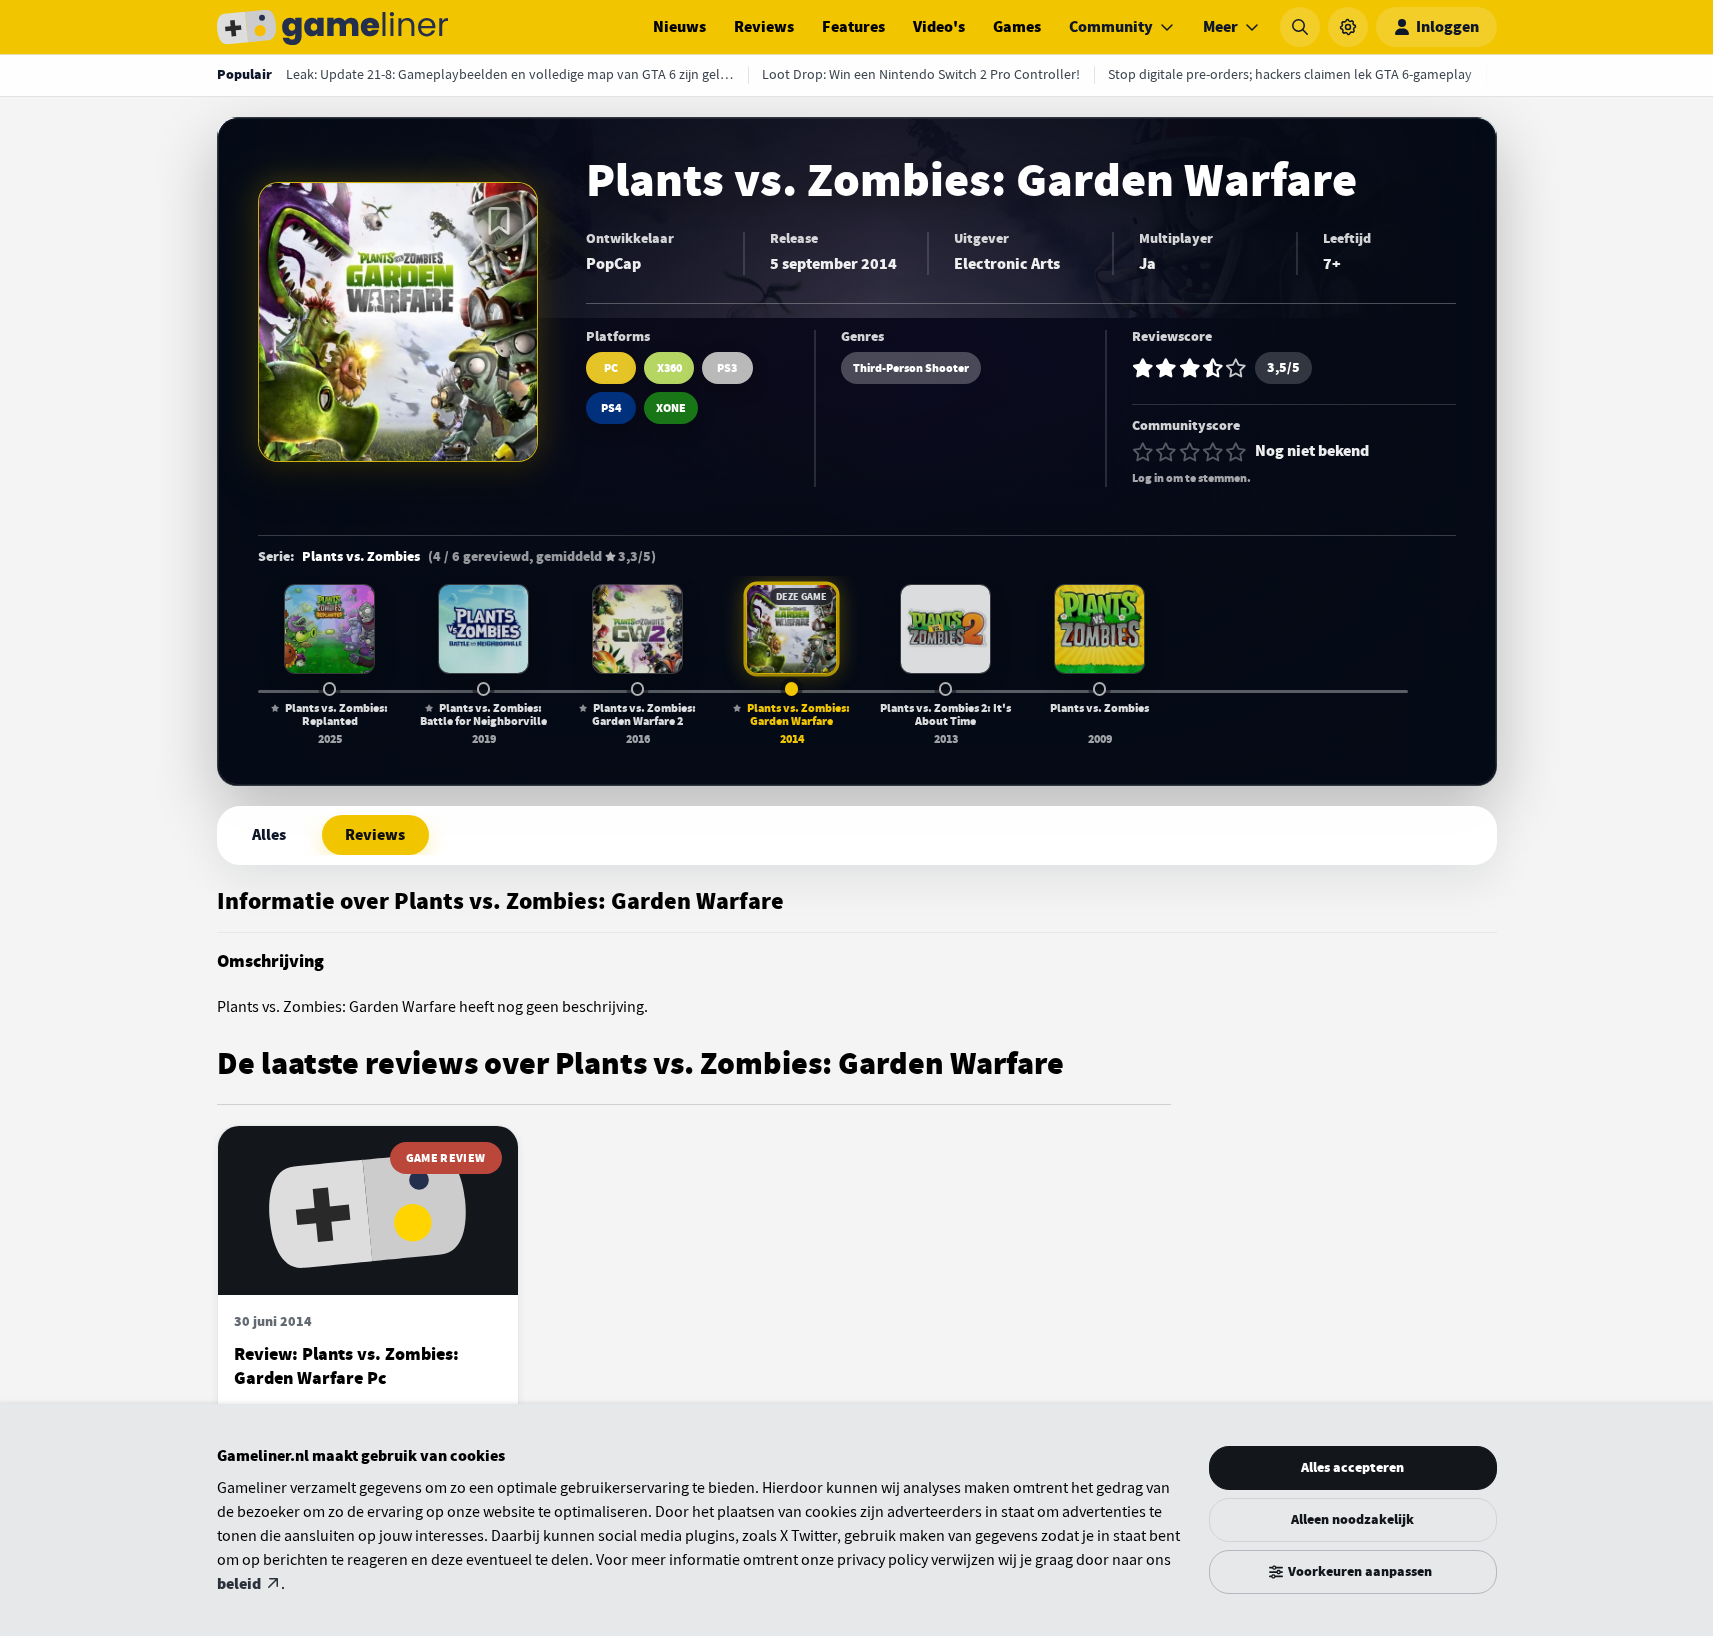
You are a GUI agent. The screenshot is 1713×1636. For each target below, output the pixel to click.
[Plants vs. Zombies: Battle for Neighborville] (483, 629)
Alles (269, 835)
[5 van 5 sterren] (1236, 452)
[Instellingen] (1348, 27)
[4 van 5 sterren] (1213, 452)
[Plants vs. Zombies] (1099, 629)
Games (1017, 27)
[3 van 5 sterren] (1190, 452)
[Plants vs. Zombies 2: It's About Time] (945, 629)
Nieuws (679, 27)
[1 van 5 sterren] (1143, 452)
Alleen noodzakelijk (1352, 1519)
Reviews (764, 27)
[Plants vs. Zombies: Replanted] (329, 629)
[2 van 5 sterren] (1166, 452)
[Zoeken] (1300, 27)
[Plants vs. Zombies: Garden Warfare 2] (637, 629)
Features (853, 27)
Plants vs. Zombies (361, 557)
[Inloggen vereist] (499, 221)
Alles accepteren (1352, 1467)
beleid (239, 1584)
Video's (939, 27)
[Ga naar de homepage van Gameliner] (333, 27)
